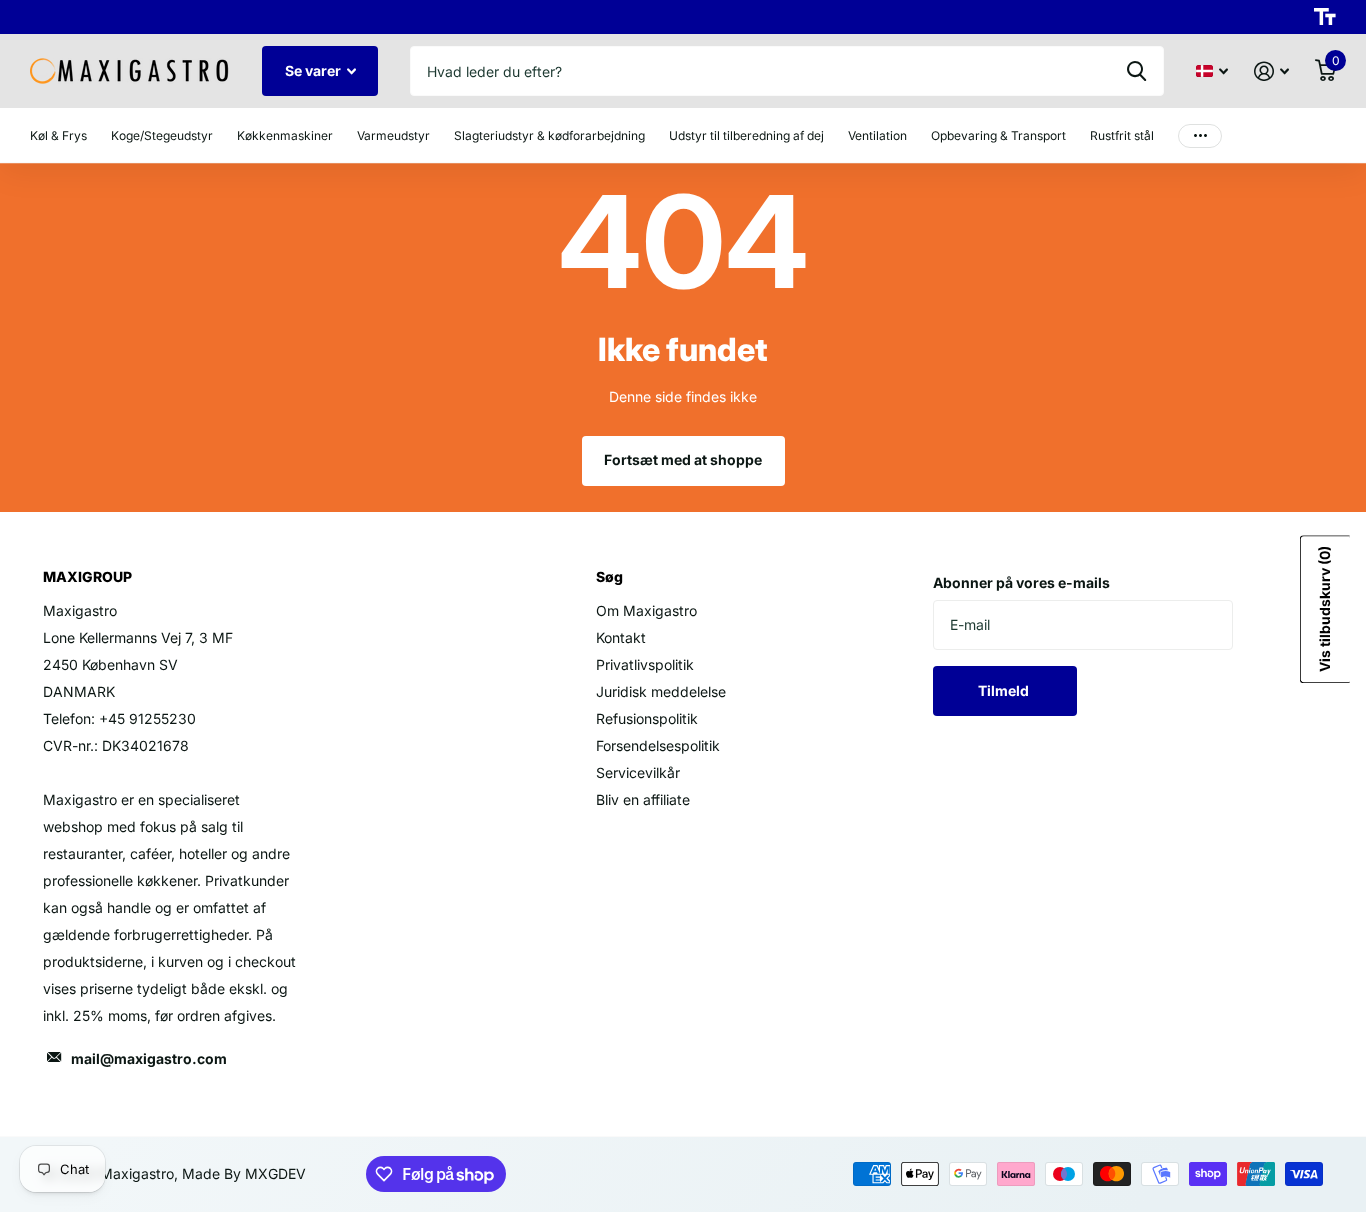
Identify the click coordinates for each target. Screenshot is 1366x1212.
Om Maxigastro (646, 610)
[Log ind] (1271, 71)
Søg (1136, 71)
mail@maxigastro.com (149, 1058)
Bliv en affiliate (643, 799)
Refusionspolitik (647, 718)
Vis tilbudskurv (1324, 609)
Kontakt (621, 637)
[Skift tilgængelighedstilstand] (1325, 17)
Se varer (314, 70)
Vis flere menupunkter (1200, 135)
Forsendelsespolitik (658, 745)
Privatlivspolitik (645, 664)
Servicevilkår (638, 772)
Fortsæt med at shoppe (683, 459)
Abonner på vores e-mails (1021, 582)
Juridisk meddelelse (661, 691)
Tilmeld (1005, 690)
